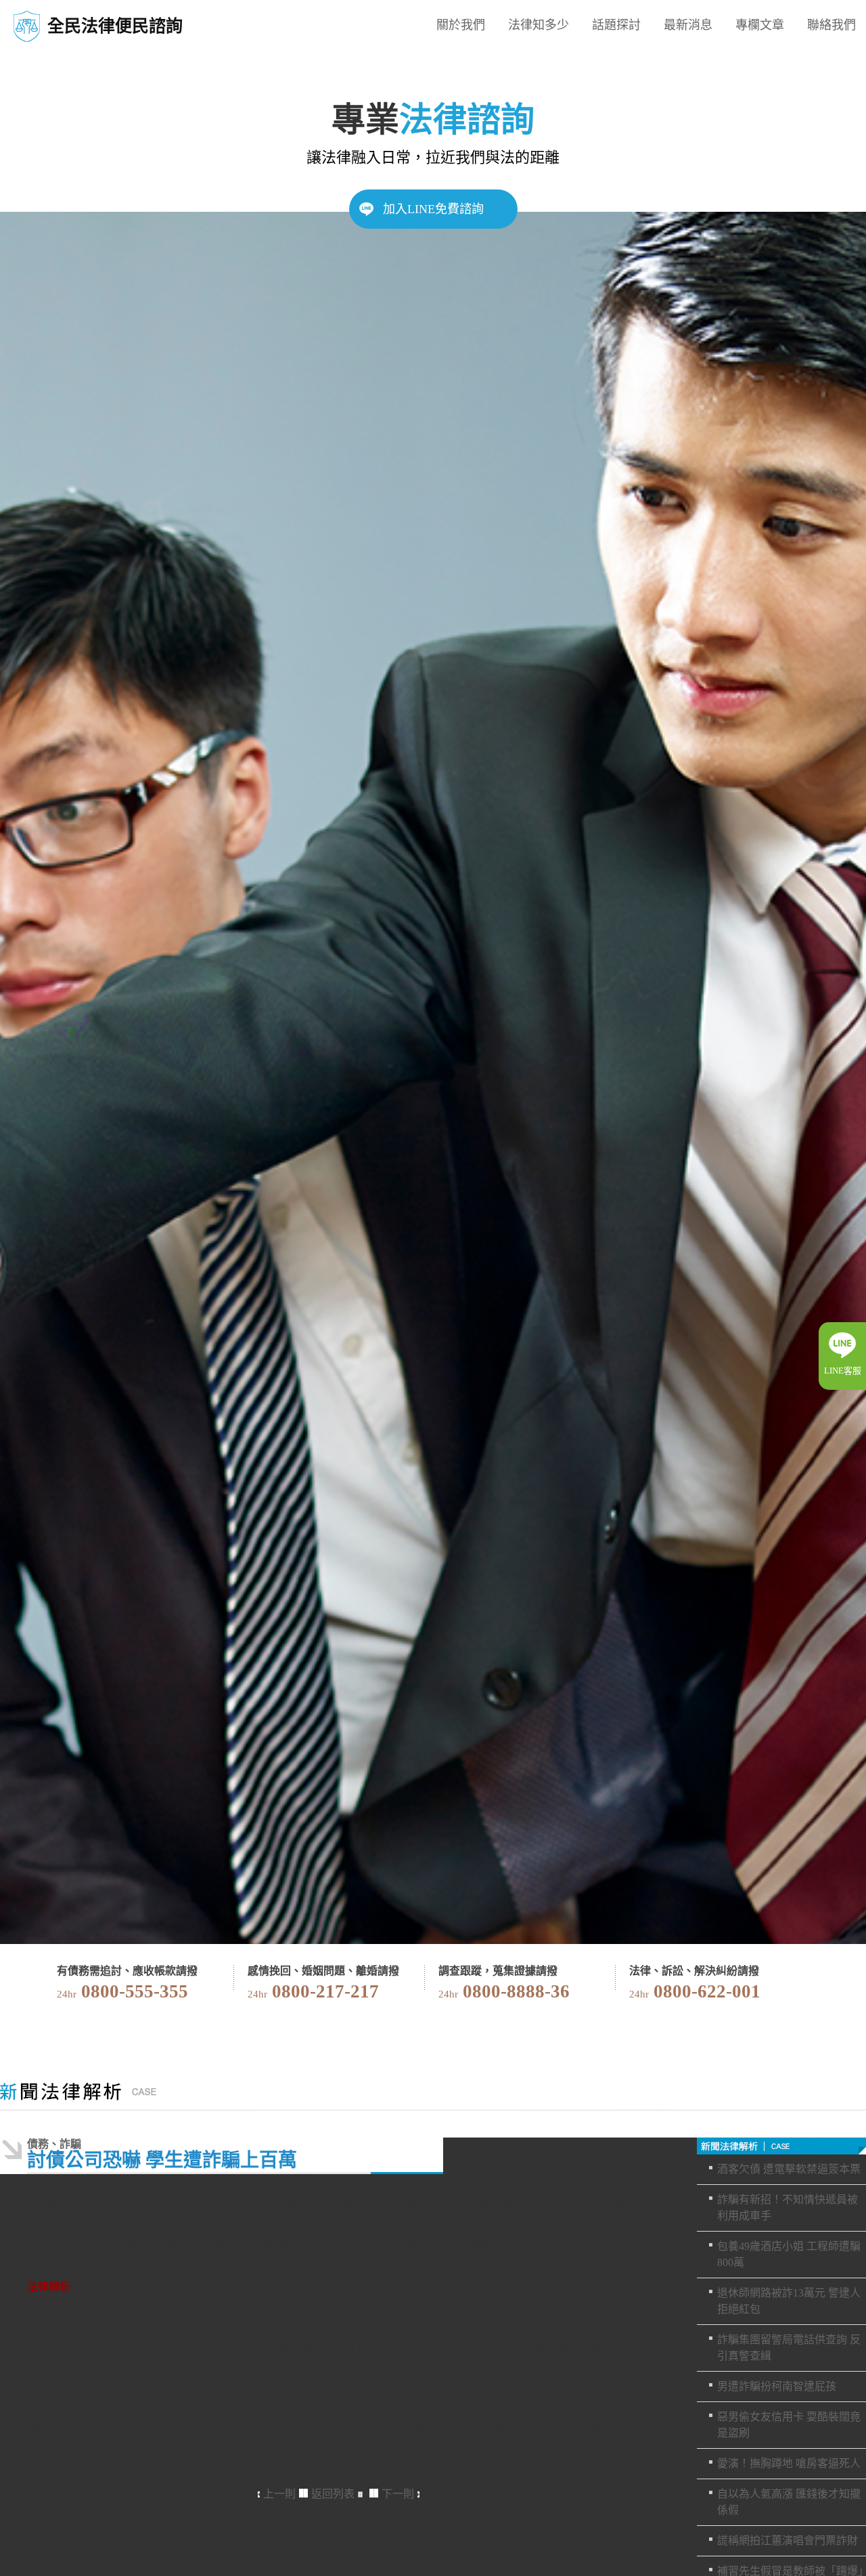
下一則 (398, 2494)
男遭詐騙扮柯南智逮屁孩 (777, 2386)
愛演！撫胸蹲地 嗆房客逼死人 (789, 2463)
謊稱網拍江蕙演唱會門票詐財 (788, 2540)
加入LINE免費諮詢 (433, 209)
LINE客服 (843, 1371)
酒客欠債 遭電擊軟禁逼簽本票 (789, 2169)
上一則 (279, 2494)
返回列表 (333, 2494)
